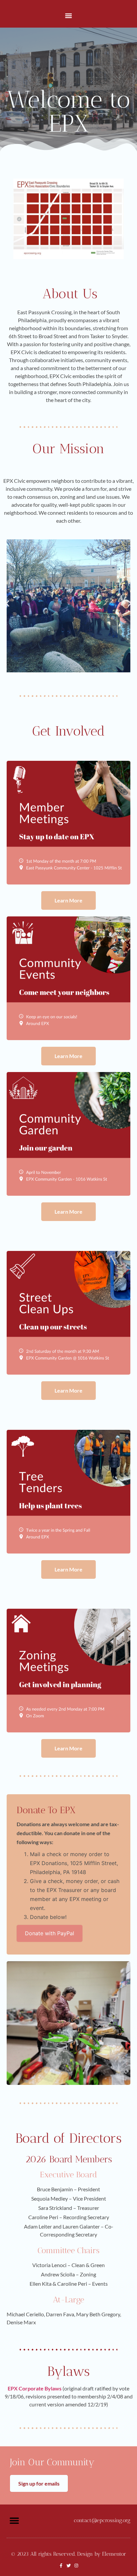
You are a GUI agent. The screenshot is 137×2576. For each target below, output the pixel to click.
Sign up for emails (39, 2483)
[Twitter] (69, 2566)
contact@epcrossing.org (102, 2520)
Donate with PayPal (50, 1933)
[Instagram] (76, 2566)
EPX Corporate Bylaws (35, 2388)
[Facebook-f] (61, 2566)
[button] (69, 15)
